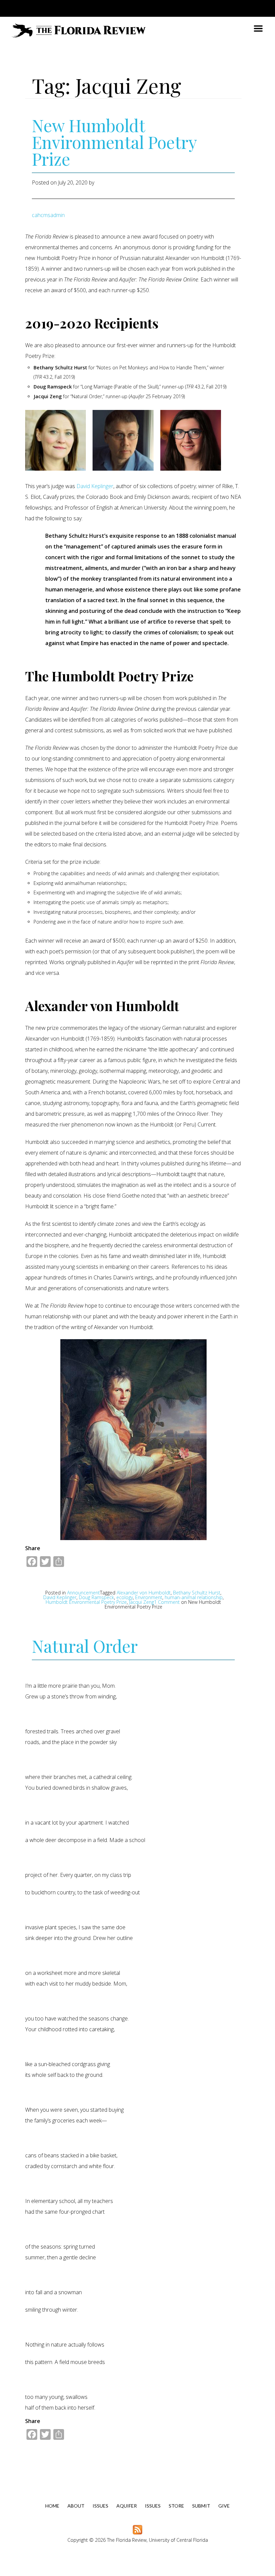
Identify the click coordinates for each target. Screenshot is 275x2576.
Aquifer (127, 2506)
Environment (149, 1597)
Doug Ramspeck (96, 1597)
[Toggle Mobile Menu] (252, 8)
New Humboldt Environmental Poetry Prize (114, 142)
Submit (201, 2506)
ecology (125, 1597)
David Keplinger (95, 486)
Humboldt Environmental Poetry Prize (86, 1602)
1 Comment (163, 1604)
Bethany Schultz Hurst (197, 1593)
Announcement (84, 1593)
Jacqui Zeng (142, 1602)
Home (52, 2506)
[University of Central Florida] (66, 8)
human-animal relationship (194, 1597)
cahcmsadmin (48, 215)
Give (224, 2506)
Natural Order (85, 1646)
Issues (100, 2506)
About (76, 2506)
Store (176, 2506)
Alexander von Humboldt (144, 1593)
